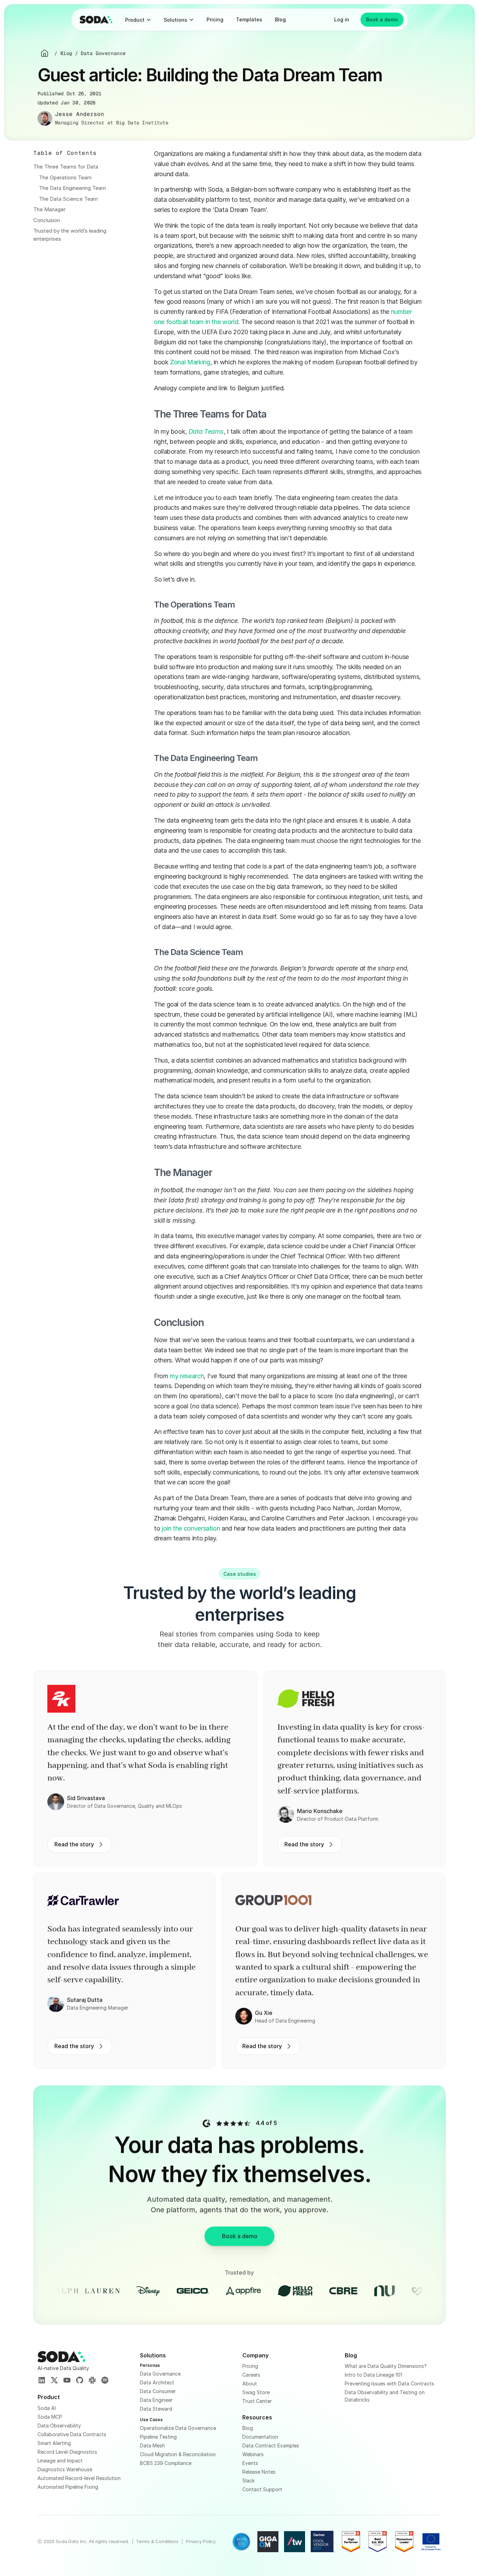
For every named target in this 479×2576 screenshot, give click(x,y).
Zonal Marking (190, 362)
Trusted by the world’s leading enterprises (70, 235)
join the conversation (191, 1528)
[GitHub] (80, 2381)
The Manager (49, 209)
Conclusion (47, 220)
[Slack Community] (92, 2381)
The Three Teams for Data (66, 167)
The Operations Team (65, 177)
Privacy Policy (201, 2541)
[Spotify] (105, 2381)
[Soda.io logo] (96, 20)
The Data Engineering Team (72, 188)
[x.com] (54, 2381)
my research (187, 1376)
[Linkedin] (42, 2381)
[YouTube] (67, 2381)
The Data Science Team (68, 199)
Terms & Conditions (157, 2541)
